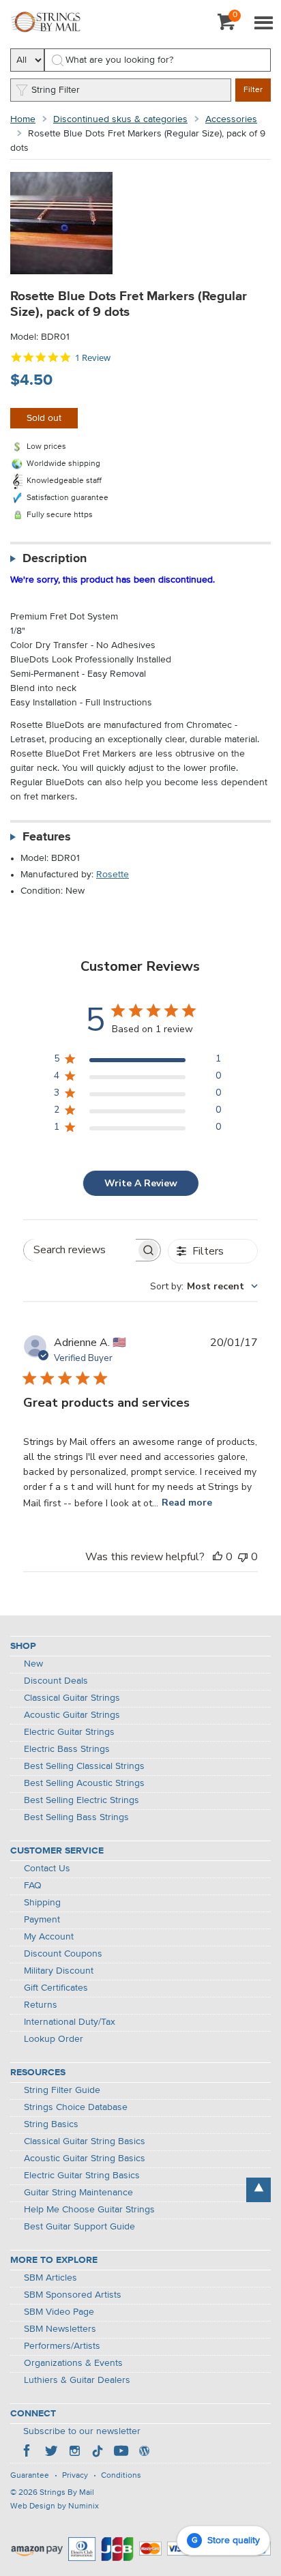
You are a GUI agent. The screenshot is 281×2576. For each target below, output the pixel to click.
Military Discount (59, 1971)
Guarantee (30, 2476)
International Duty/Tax (70, 2022)
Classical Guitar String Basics (85, 2141)
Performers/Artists (62, 2346)
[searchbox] (80, 1250)
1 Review (93, 358)
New (33, 1664)
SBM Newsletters (60, 2329)
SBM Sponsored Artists (73, 2295)
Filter (253, 90)
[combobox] (204, 1286)
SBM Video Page (59, 2312)
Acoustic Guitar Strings (72, 1715)
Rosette (113, 875)
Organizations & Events (73, 2363)
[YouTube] (121, 2453)
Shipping (42, 1903)
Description (55, 559)
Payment (42, 1920)
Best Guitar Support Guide (79, 2227)
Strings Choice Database (76, 2107)
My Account (49, 1937)
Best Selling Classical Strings (84, 1766)
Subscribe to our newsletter (82, 2431)
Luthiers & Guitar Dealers (77, 2380)
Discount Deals (56, 1681)
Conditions (121, 2476)
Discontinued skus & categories (120, 119)
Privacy (75, 2476)
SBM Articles (50, 2278)
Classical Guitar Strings (72, 1698)
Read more (187, 1503)
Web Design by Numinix (55, 2506)
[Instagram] (74, 2453)
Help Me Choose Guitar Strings (89, 2210)
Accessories (231, 119)
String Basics (51, 2124)
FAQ (33, 1886)
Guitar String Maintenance (78, 2193)
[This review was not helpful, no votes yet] (243, 1557)
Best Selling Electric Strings (82, 1800)
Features (47, 837)
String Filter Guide (62, 2090)
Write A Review (141, 1183)
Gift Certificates (56, 1988)
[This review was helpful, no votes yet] (218, 1557)
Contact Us (47, 1869)
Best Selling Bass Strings (76, 1817)
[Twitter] (51, 2453)
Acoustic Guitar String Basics (85, 2158)
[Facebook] (28, 2453)
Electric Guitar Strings (69, 1732)
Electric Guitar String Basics (82, 2176)
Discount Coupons (63, 1954)
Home (23, 119)
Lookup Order (54, 2039)
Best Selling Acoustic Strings (84, 1783)
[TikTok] (98, 2453)
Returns (41, 2005)
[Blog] (144, 2453)
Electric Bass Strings (67, 1749)
